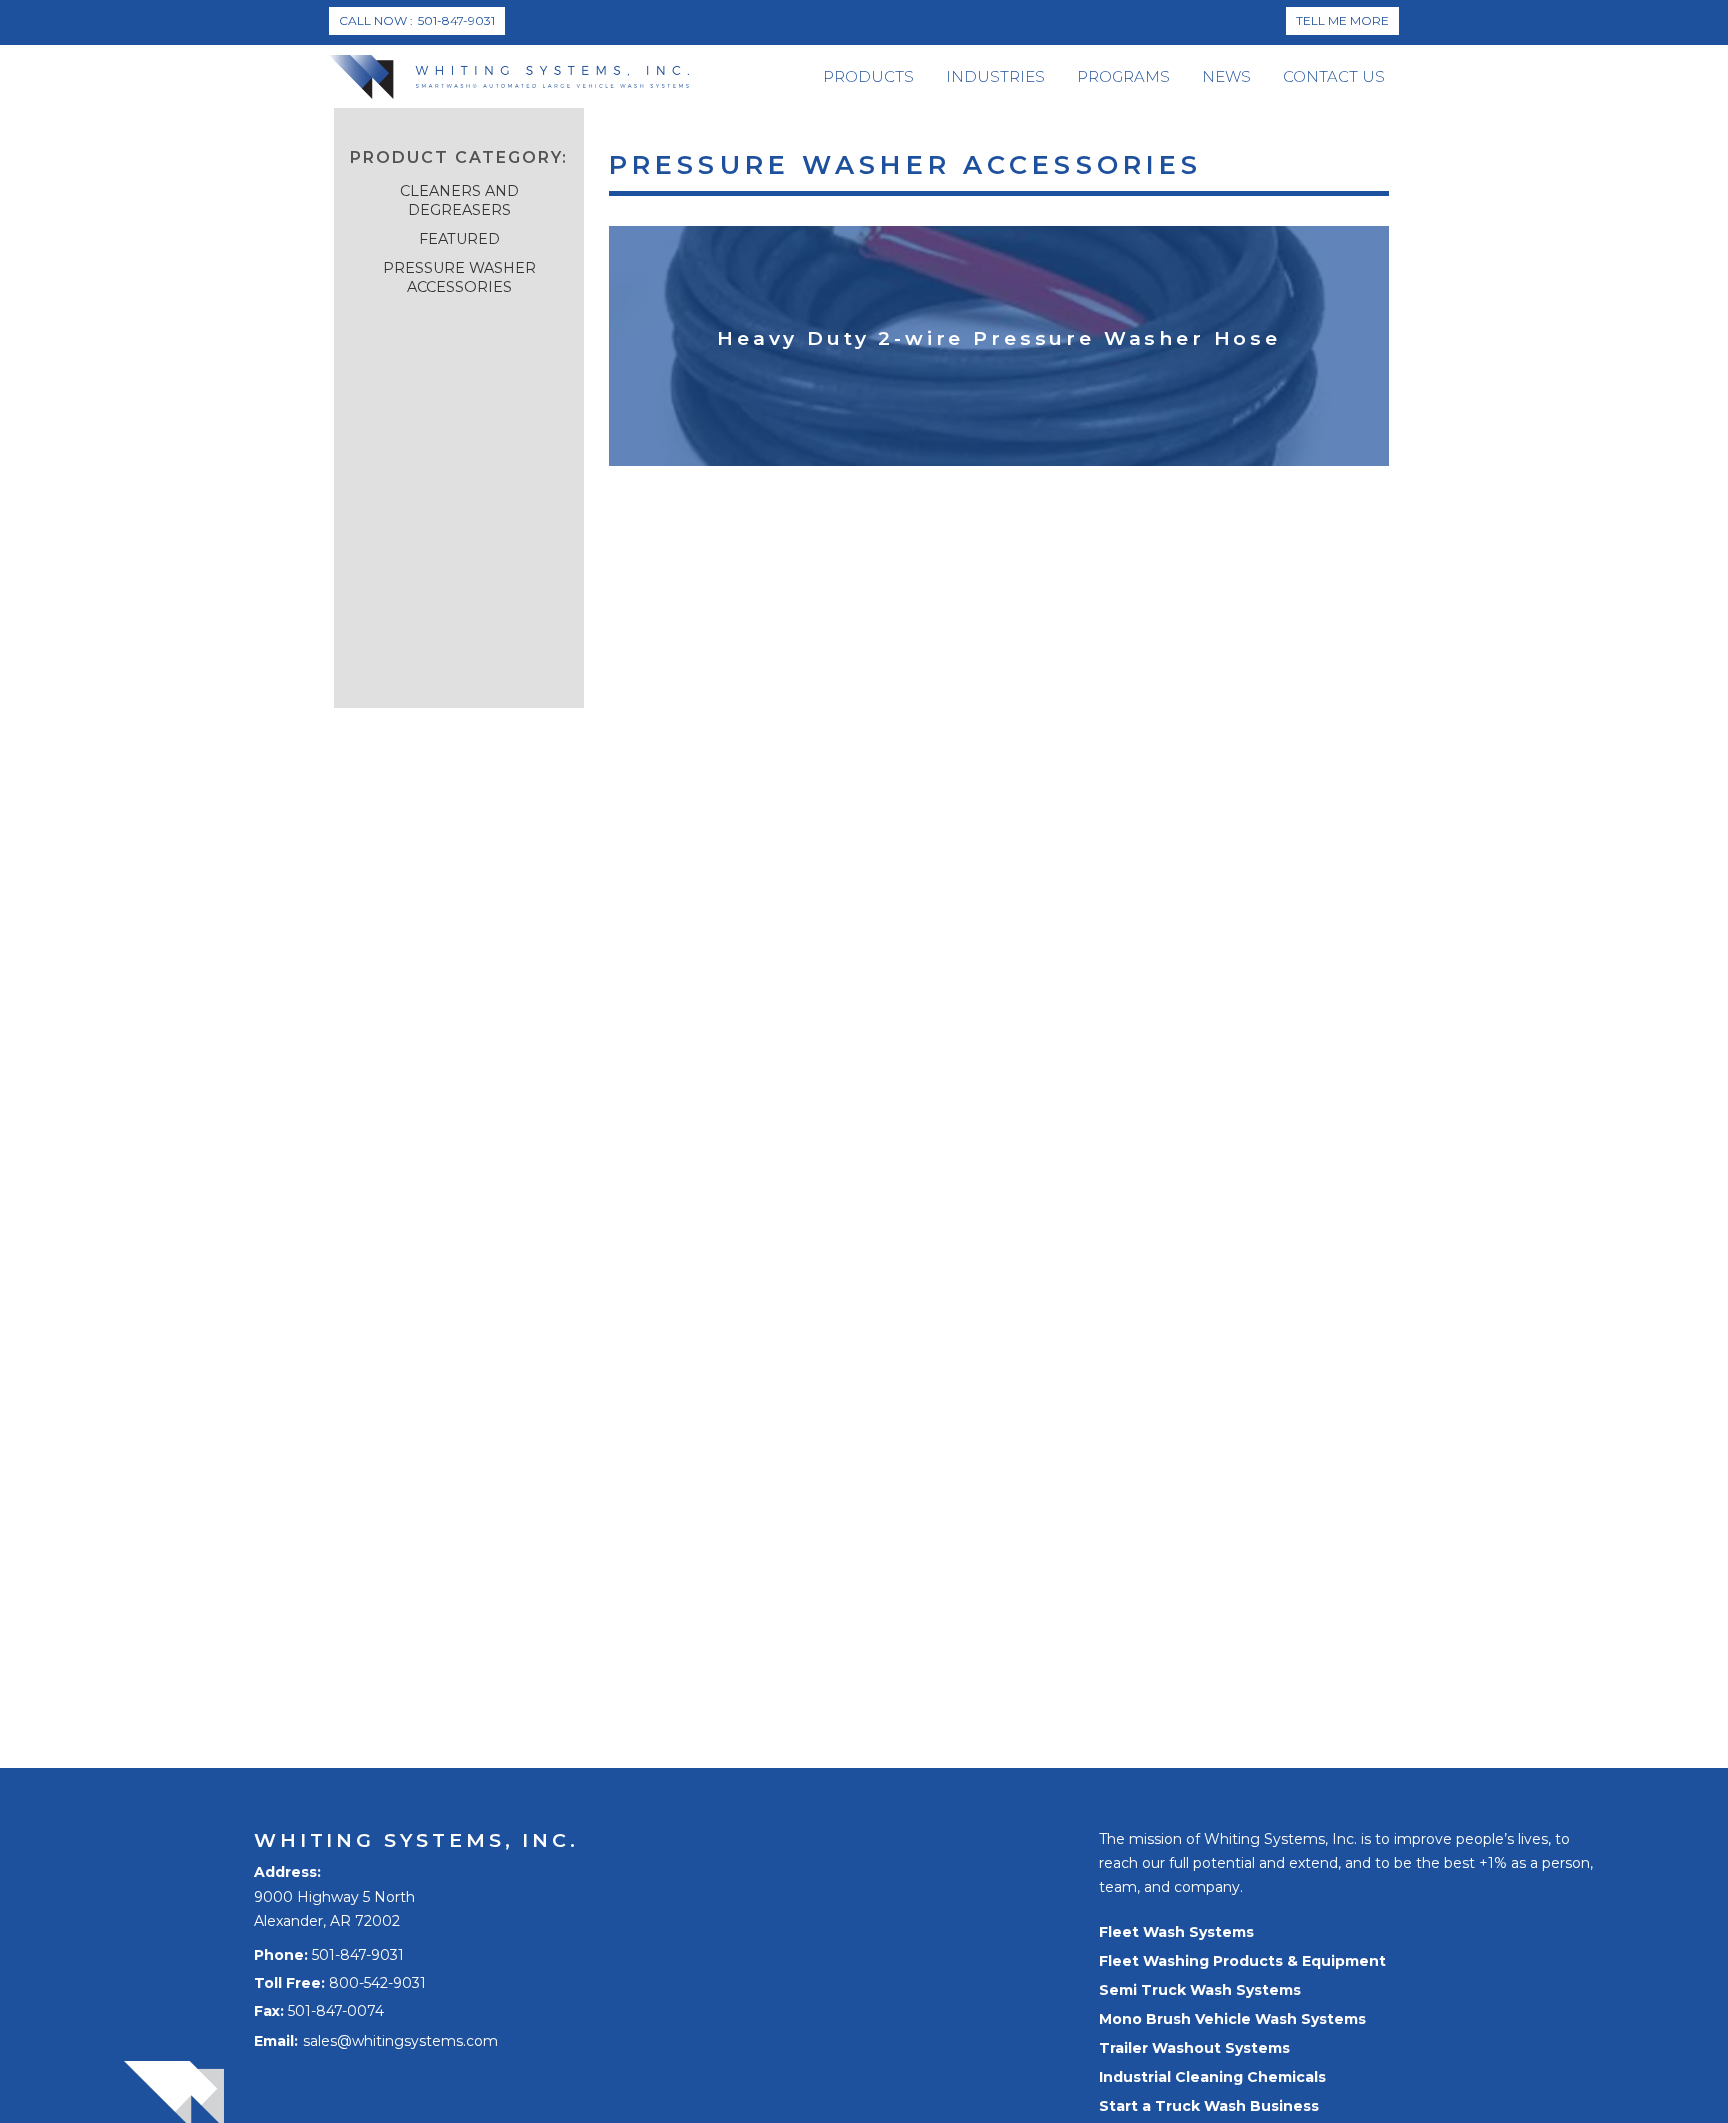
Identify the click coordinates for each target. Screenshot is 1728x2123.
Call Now (417, 20)
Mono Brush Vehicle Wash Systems (1232, 2019)
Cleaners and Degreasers (459, 200)
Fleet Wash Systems (1176, 1932)
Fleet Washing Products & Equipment (1242, 1961)
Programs (1123, 76)
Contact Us (1334, 76)
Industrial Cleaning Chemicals (1212, 2077)
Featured (459, 239)
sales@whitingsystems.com (400, 2041)
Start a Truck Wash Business (1209, 2106)
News (1226, 76)
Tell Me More (1342, 20)
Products (868, 76)
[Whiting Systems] (509, 76)
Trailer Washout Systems (1194, 2048)
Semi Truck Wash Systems (1200, 1990)
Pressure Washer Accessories (459, 277)
